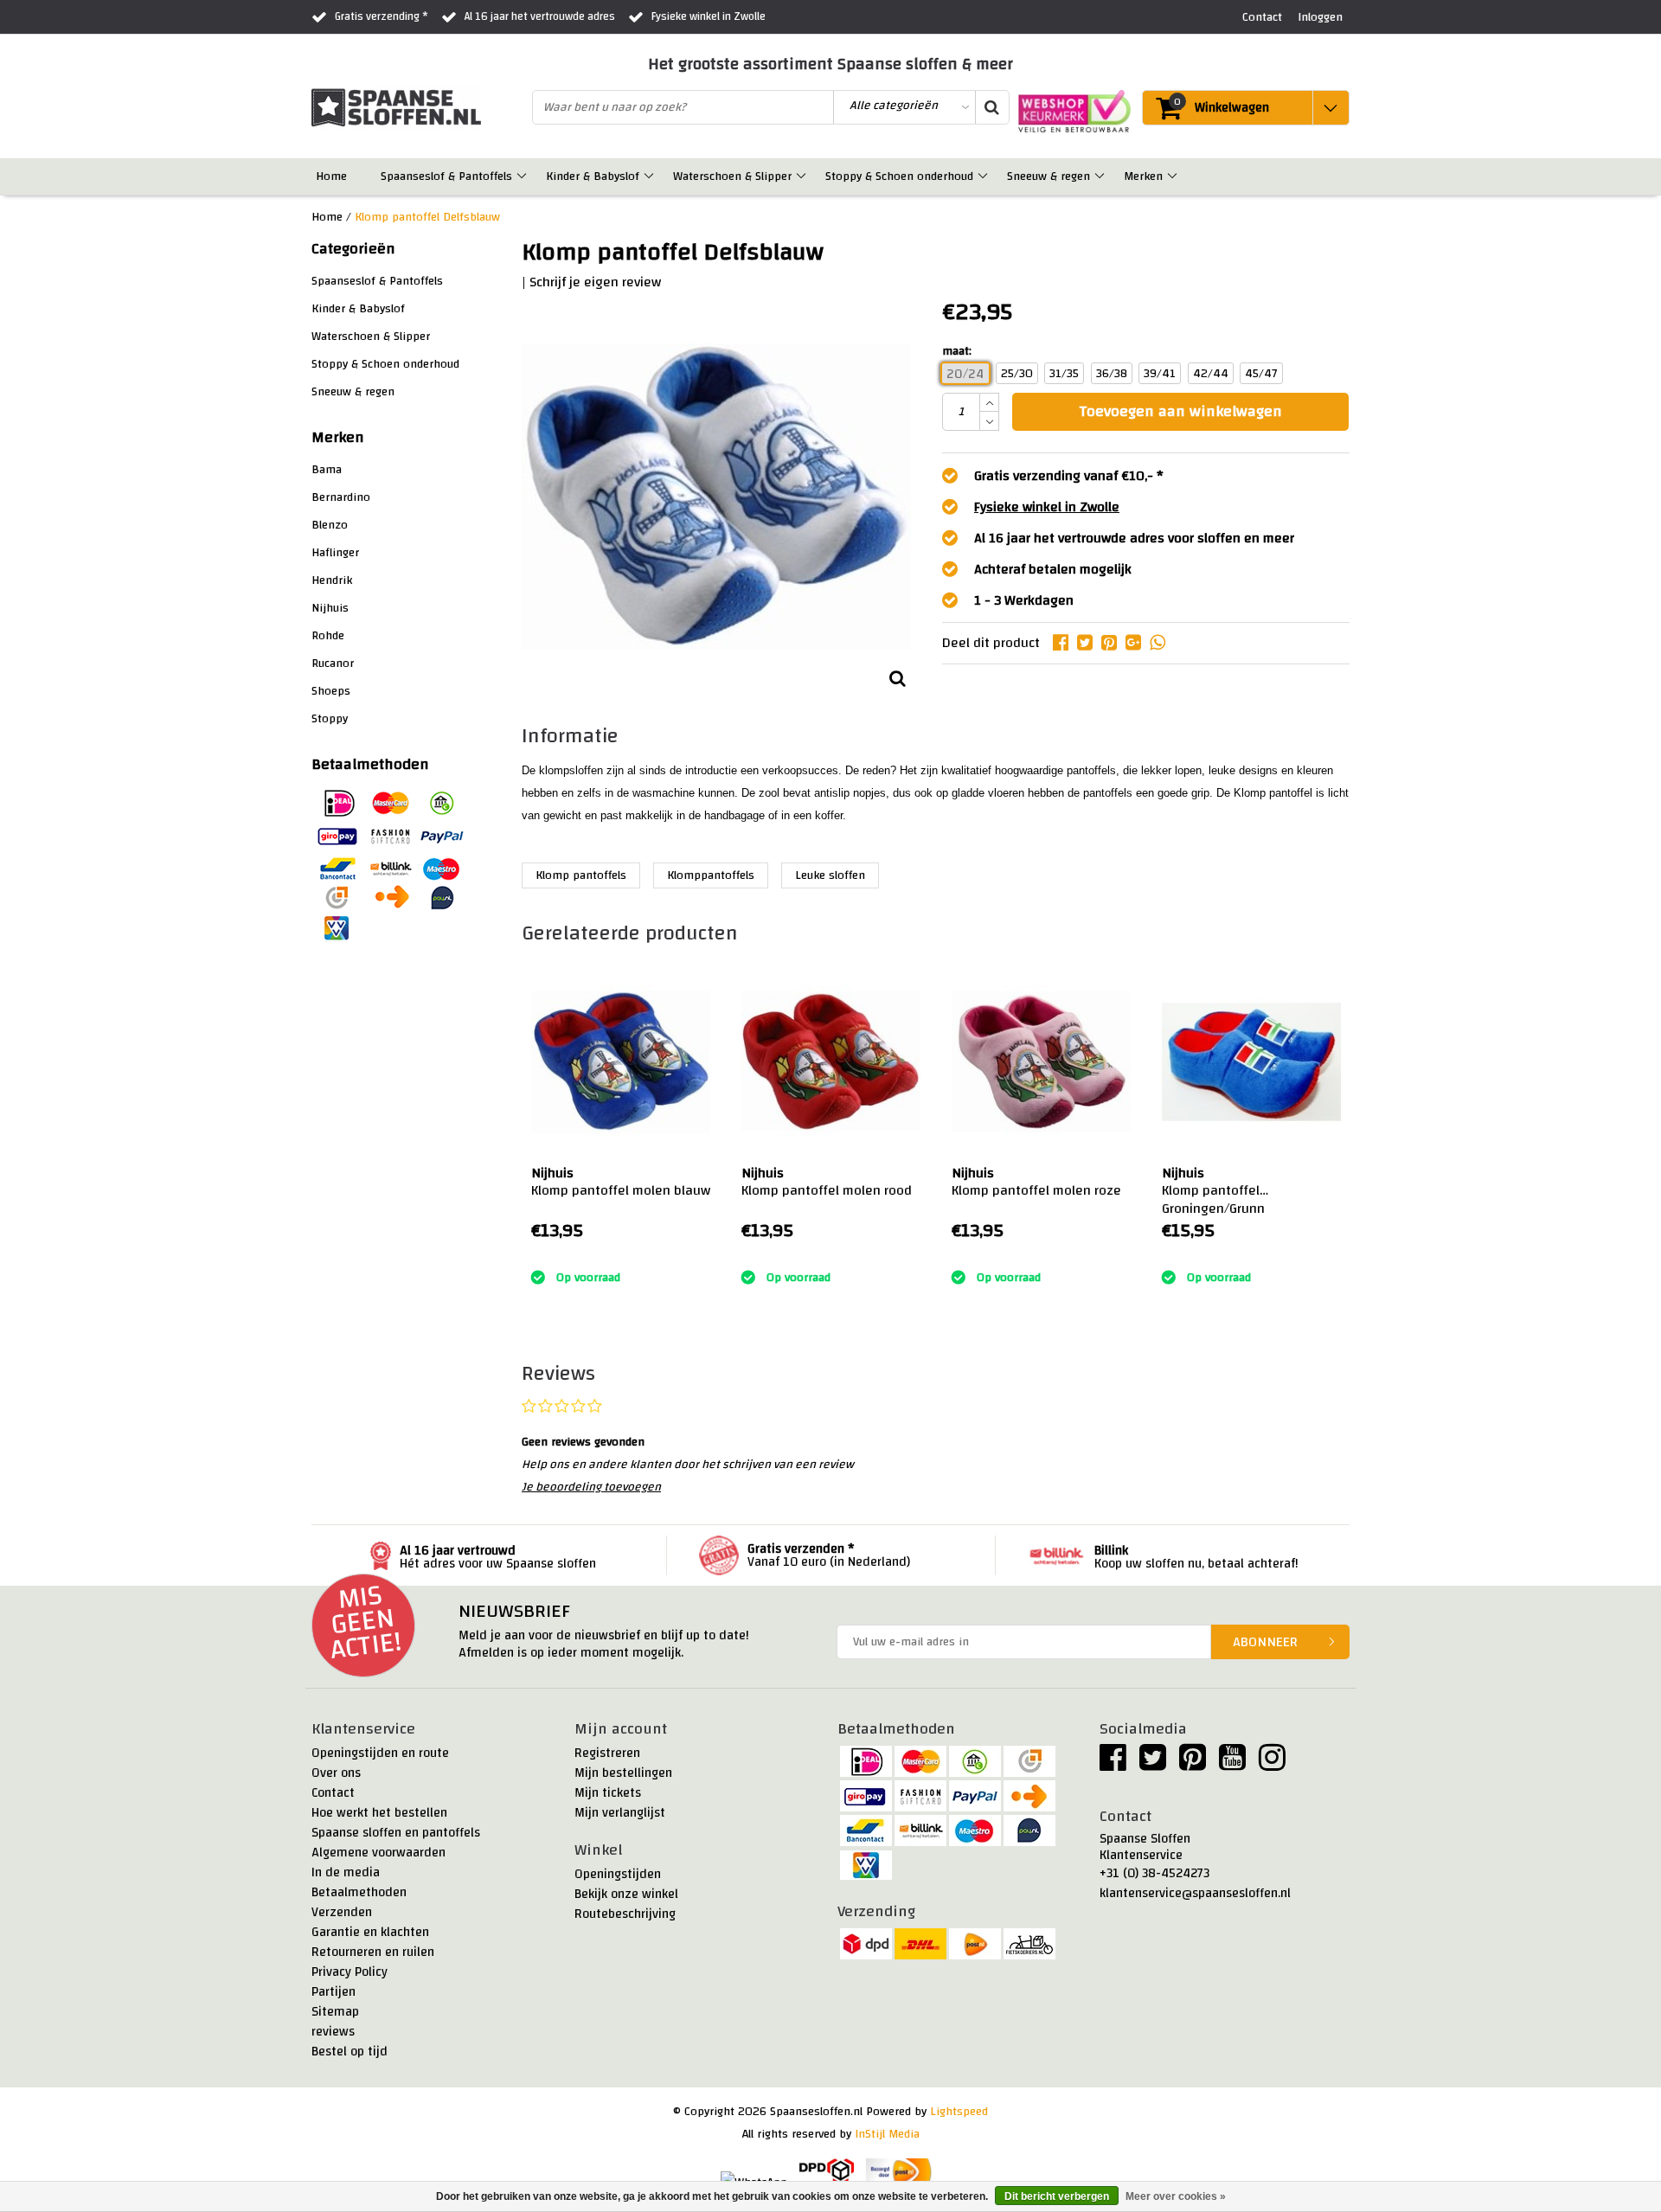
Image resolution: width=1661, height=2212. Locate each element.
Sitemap (335, 2012)
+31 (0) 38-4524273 (1154, 1873)
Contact (333, 1793)
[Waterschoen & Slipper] (802, 176)
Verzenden (342, 1912)
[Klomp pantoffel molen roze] (1041, 1062)
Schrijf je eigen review (595, 282)
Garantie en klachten (370, 1932)
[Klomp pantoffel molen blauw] (621, 1062)
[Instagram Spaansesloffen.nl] (1272, 1765)
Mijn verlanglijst (620, 1813)
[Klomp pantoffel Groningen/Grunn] (1251, 1062)
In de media (346, 1872)
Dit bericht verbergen (1057, 2196)
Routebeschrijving (625, 1914)
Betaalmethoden (359, 1892)
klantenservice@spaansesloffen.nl (1195, 1893)
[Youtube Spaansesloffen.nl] (1232, 1765)
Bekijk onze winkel (626, 1894)
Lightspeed (959, 2112)
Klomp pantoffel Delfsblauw (427, 217)
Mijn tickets (608, 1793)
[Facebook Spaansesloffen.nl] (1113, 1765)
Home (327, 217)
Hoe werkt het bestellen (379, 1813)
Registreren (607, 1753)
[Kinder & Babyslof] (650, 176)
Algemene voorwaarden (378, 1853)
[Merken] (1174, 176)
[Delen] (1065, 643)
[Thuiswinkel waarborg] (1070, 111)
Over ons (336, 1773)
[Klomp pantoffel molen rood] (831, 1062)
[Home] (358, 176)
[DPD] (827, 2172)
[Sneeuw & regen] (1101, 176)
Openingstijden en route (380, 1753)
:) (534, 1256)
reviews (333, 2032)
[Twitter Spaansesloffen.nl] (1153, 1765)
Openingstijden (618, 1874)
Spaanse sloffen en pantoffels (396, 1833)
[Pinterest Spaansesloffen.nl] (1193, 1765)
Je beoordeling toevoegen (591, 1487)
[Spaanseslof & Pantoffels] (523, 176)
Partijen (333, 1992)
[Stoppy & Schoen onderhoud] (984, 176)
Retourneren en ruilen (373, 1952)
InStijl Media (887, 2134)
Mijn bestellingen (623, 1773)
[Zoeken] (991, 107)
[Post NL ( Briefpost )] (899, 2172)
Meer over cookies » (1176, 2196)
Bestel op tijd (350, 2052)
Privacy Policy (350, 1972)
